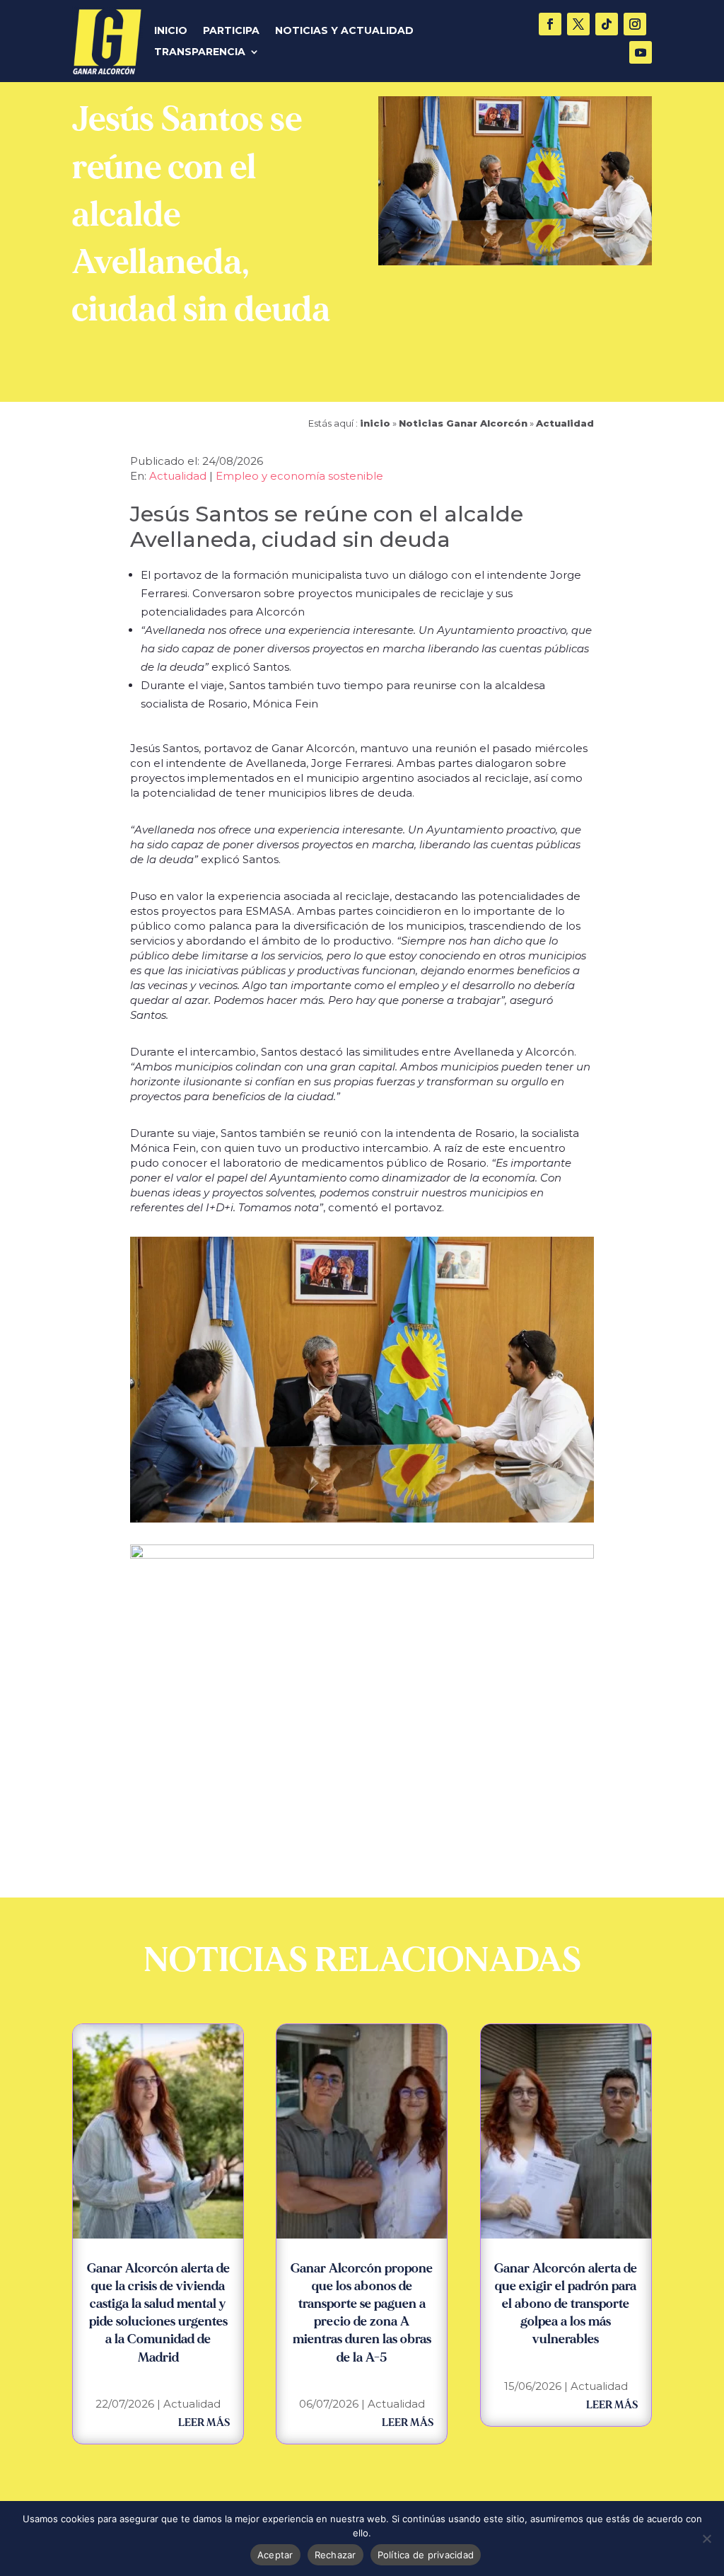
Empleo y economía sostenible (299, 476)
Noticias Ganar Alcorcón (463, 423)
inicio (375, 423)
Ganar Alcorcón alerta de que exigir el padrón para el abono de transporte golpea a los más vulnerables (566, 2304)
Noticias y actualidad (344, 31)
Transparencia (200, 52)
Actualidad (565, 423)
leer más (204, 2423)
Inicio (171, 31)
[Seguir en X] (578, 24)
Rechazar (335, 2555)
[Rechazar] (706, 2539)
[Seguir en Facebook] (550, 24)
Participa (231, 31)
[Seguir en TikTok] (607, 24)
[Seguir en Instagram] (635, 24)
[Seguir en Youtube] (641, 52)
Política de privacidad (426, 2555)
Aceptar (275, 2555)
